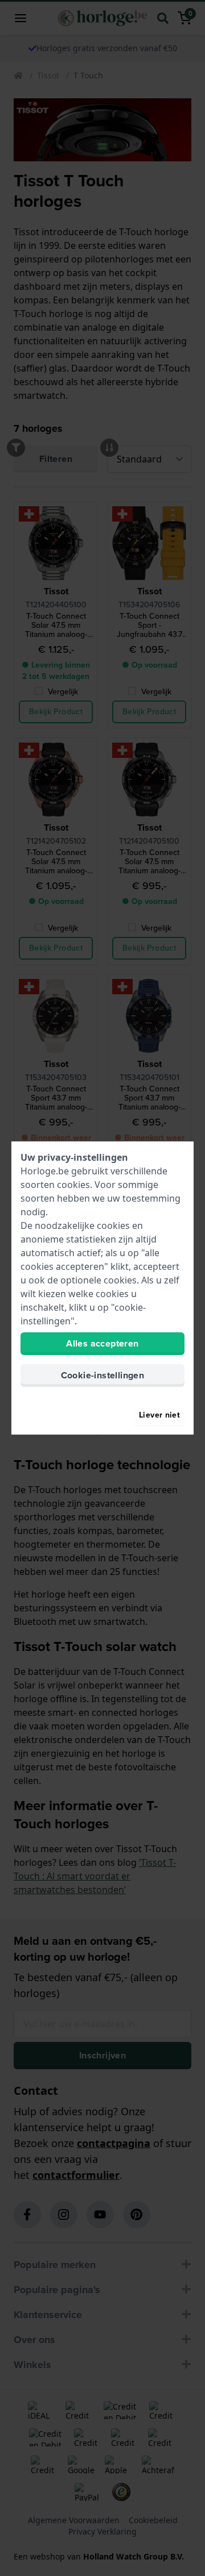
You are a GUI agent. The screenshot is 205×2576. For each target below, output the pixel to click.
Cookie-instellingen (103, 1375)
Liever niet (159, 1415)
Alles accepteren (102, 1343)
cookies (73, 1185)
